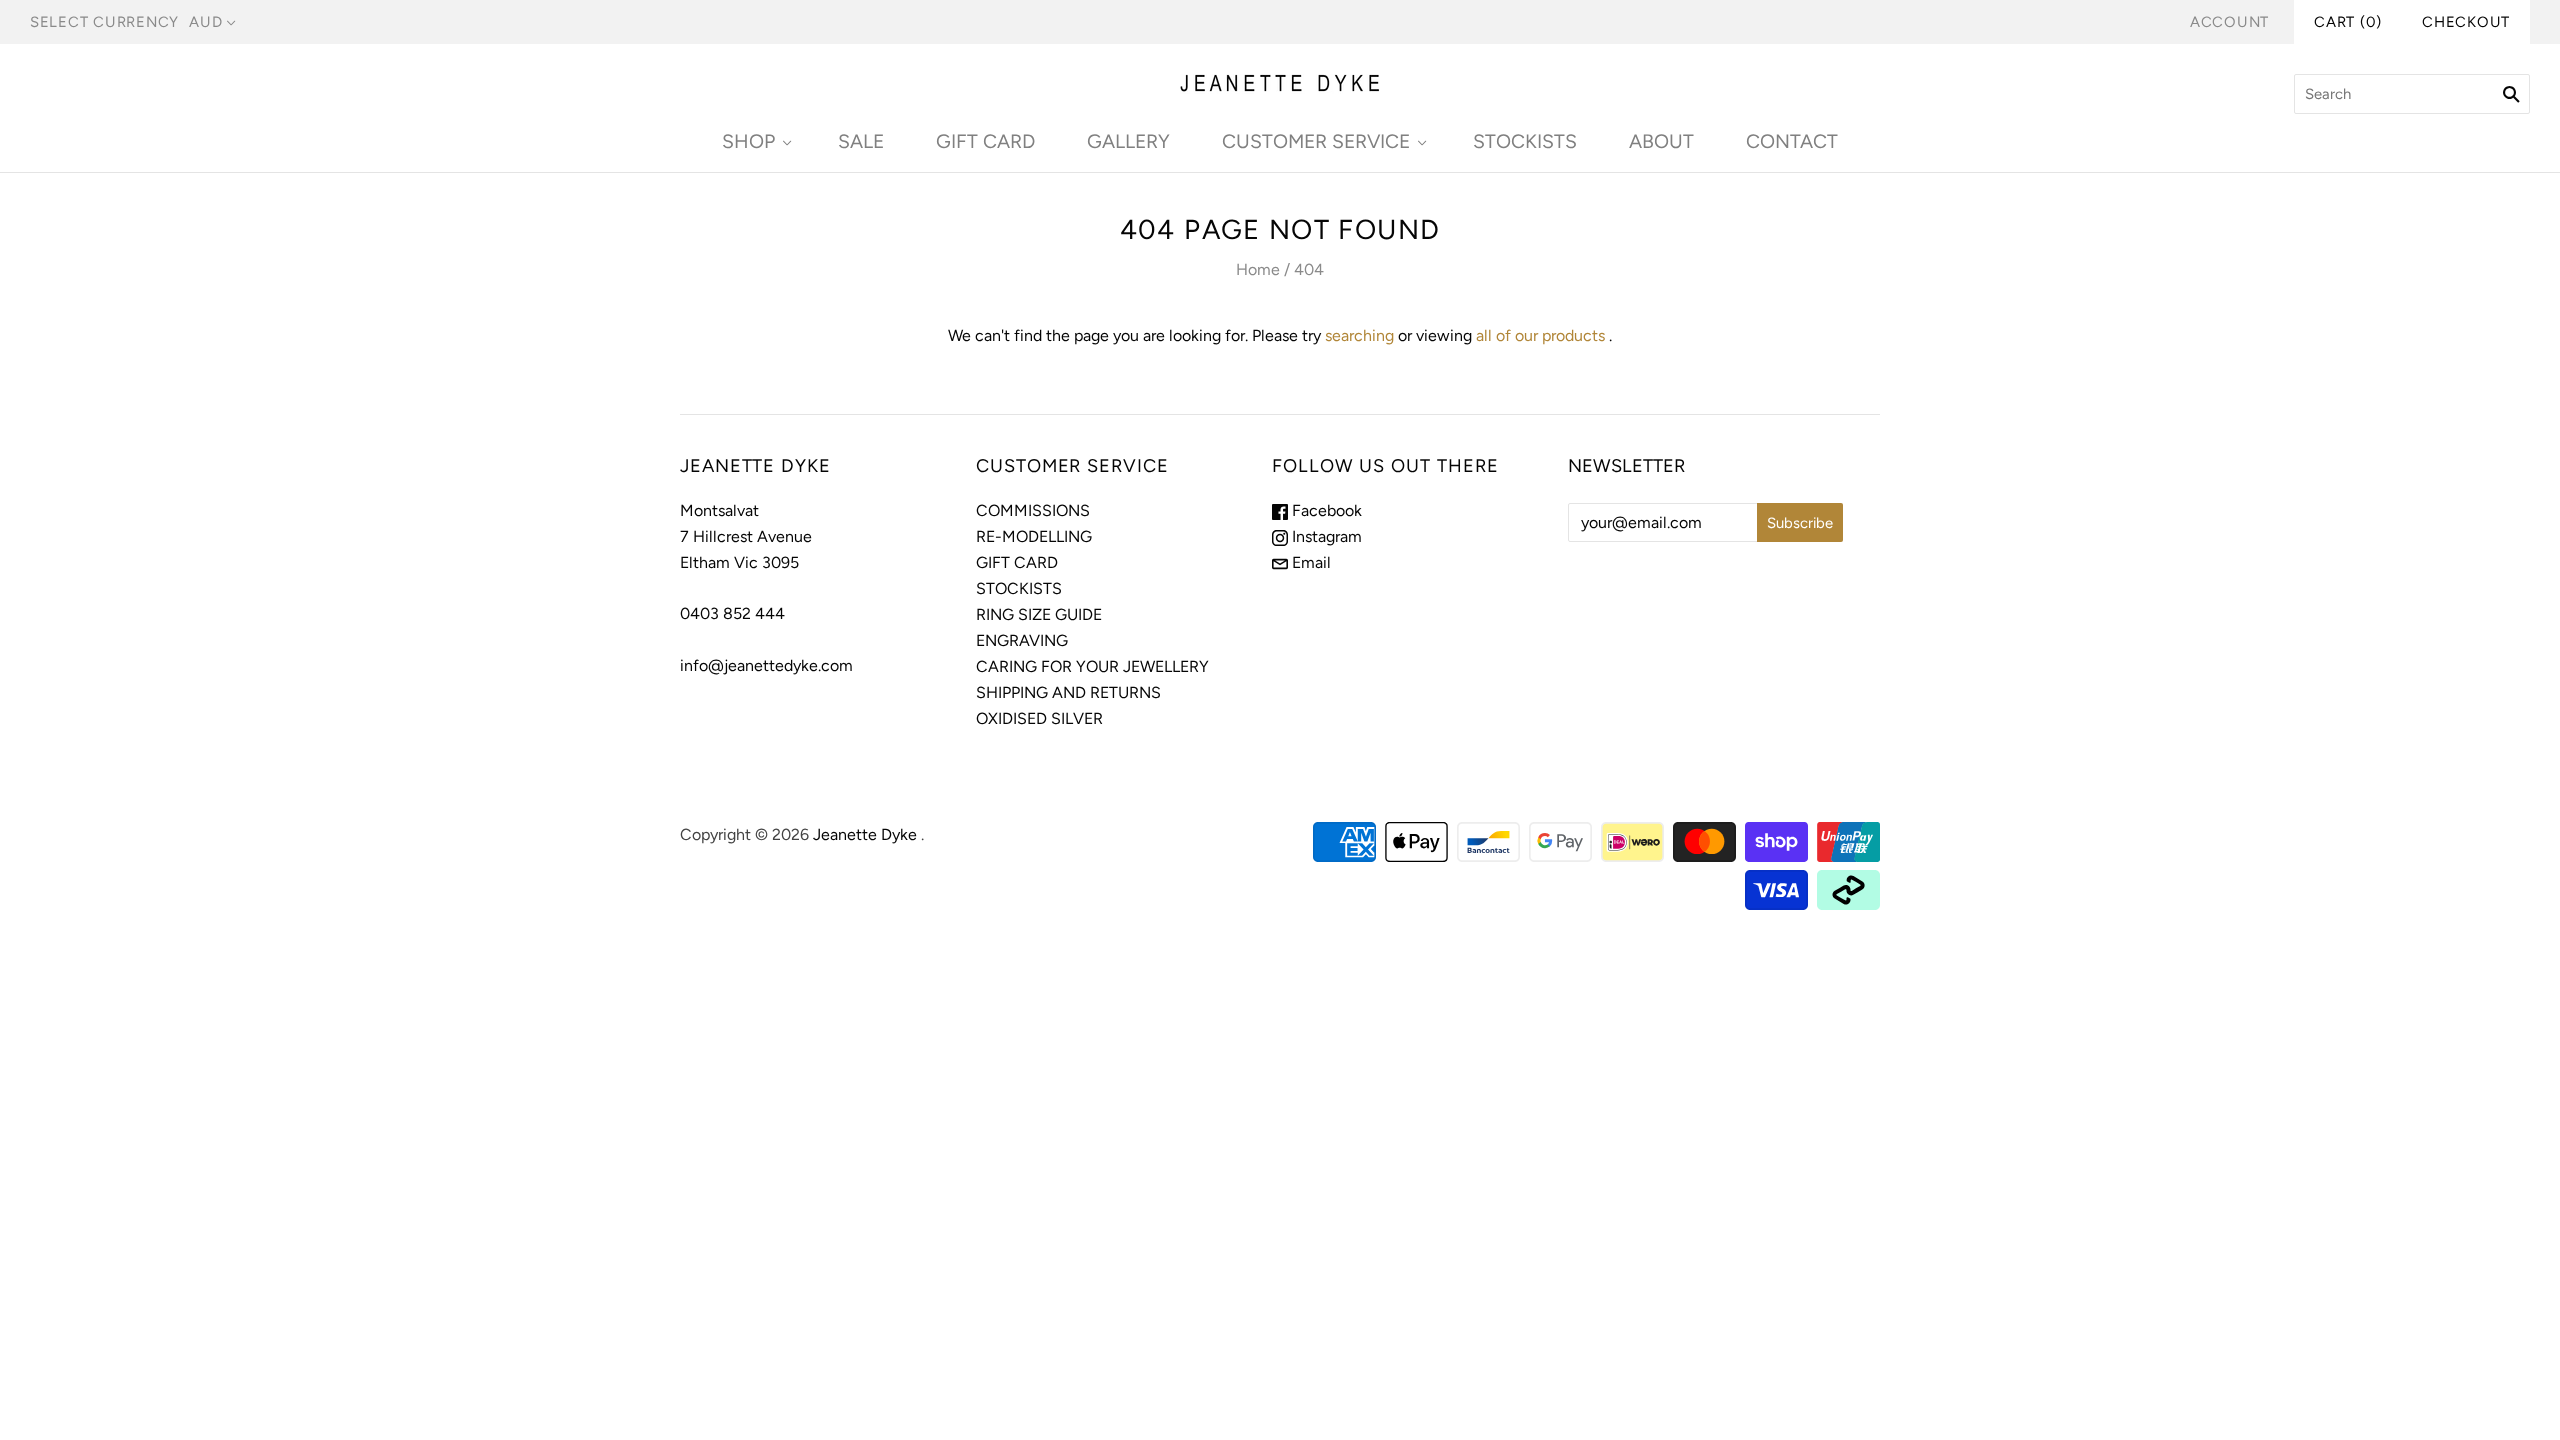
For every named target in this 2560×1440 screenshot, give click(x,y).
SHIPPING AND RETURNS (1068, 692)
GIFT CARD (985, 141)
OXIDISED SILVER (1039, 718)
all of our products (1540, 335)
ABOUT (1661, 141)
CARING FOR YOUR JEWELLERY (1092, 666)
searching (1359, 335)
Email (1309, 562)
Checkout (2466, 22)
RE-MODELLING (1034, 536)
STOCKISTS (1525, 141)
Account (2229, 22)
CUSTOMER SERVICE (1316, 141)
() (2348, 22)
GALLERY (1128, 141)
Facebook (1325, 510)
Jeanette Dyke (865, 834)
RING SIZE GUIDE (1039, 614)
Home (1258, 269)
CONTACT (1792, 141)
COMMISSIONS (1033, 510)
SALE (861, 141)
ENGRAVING (1022, 640)
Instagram (1325, 536)
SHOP (748, 141)
